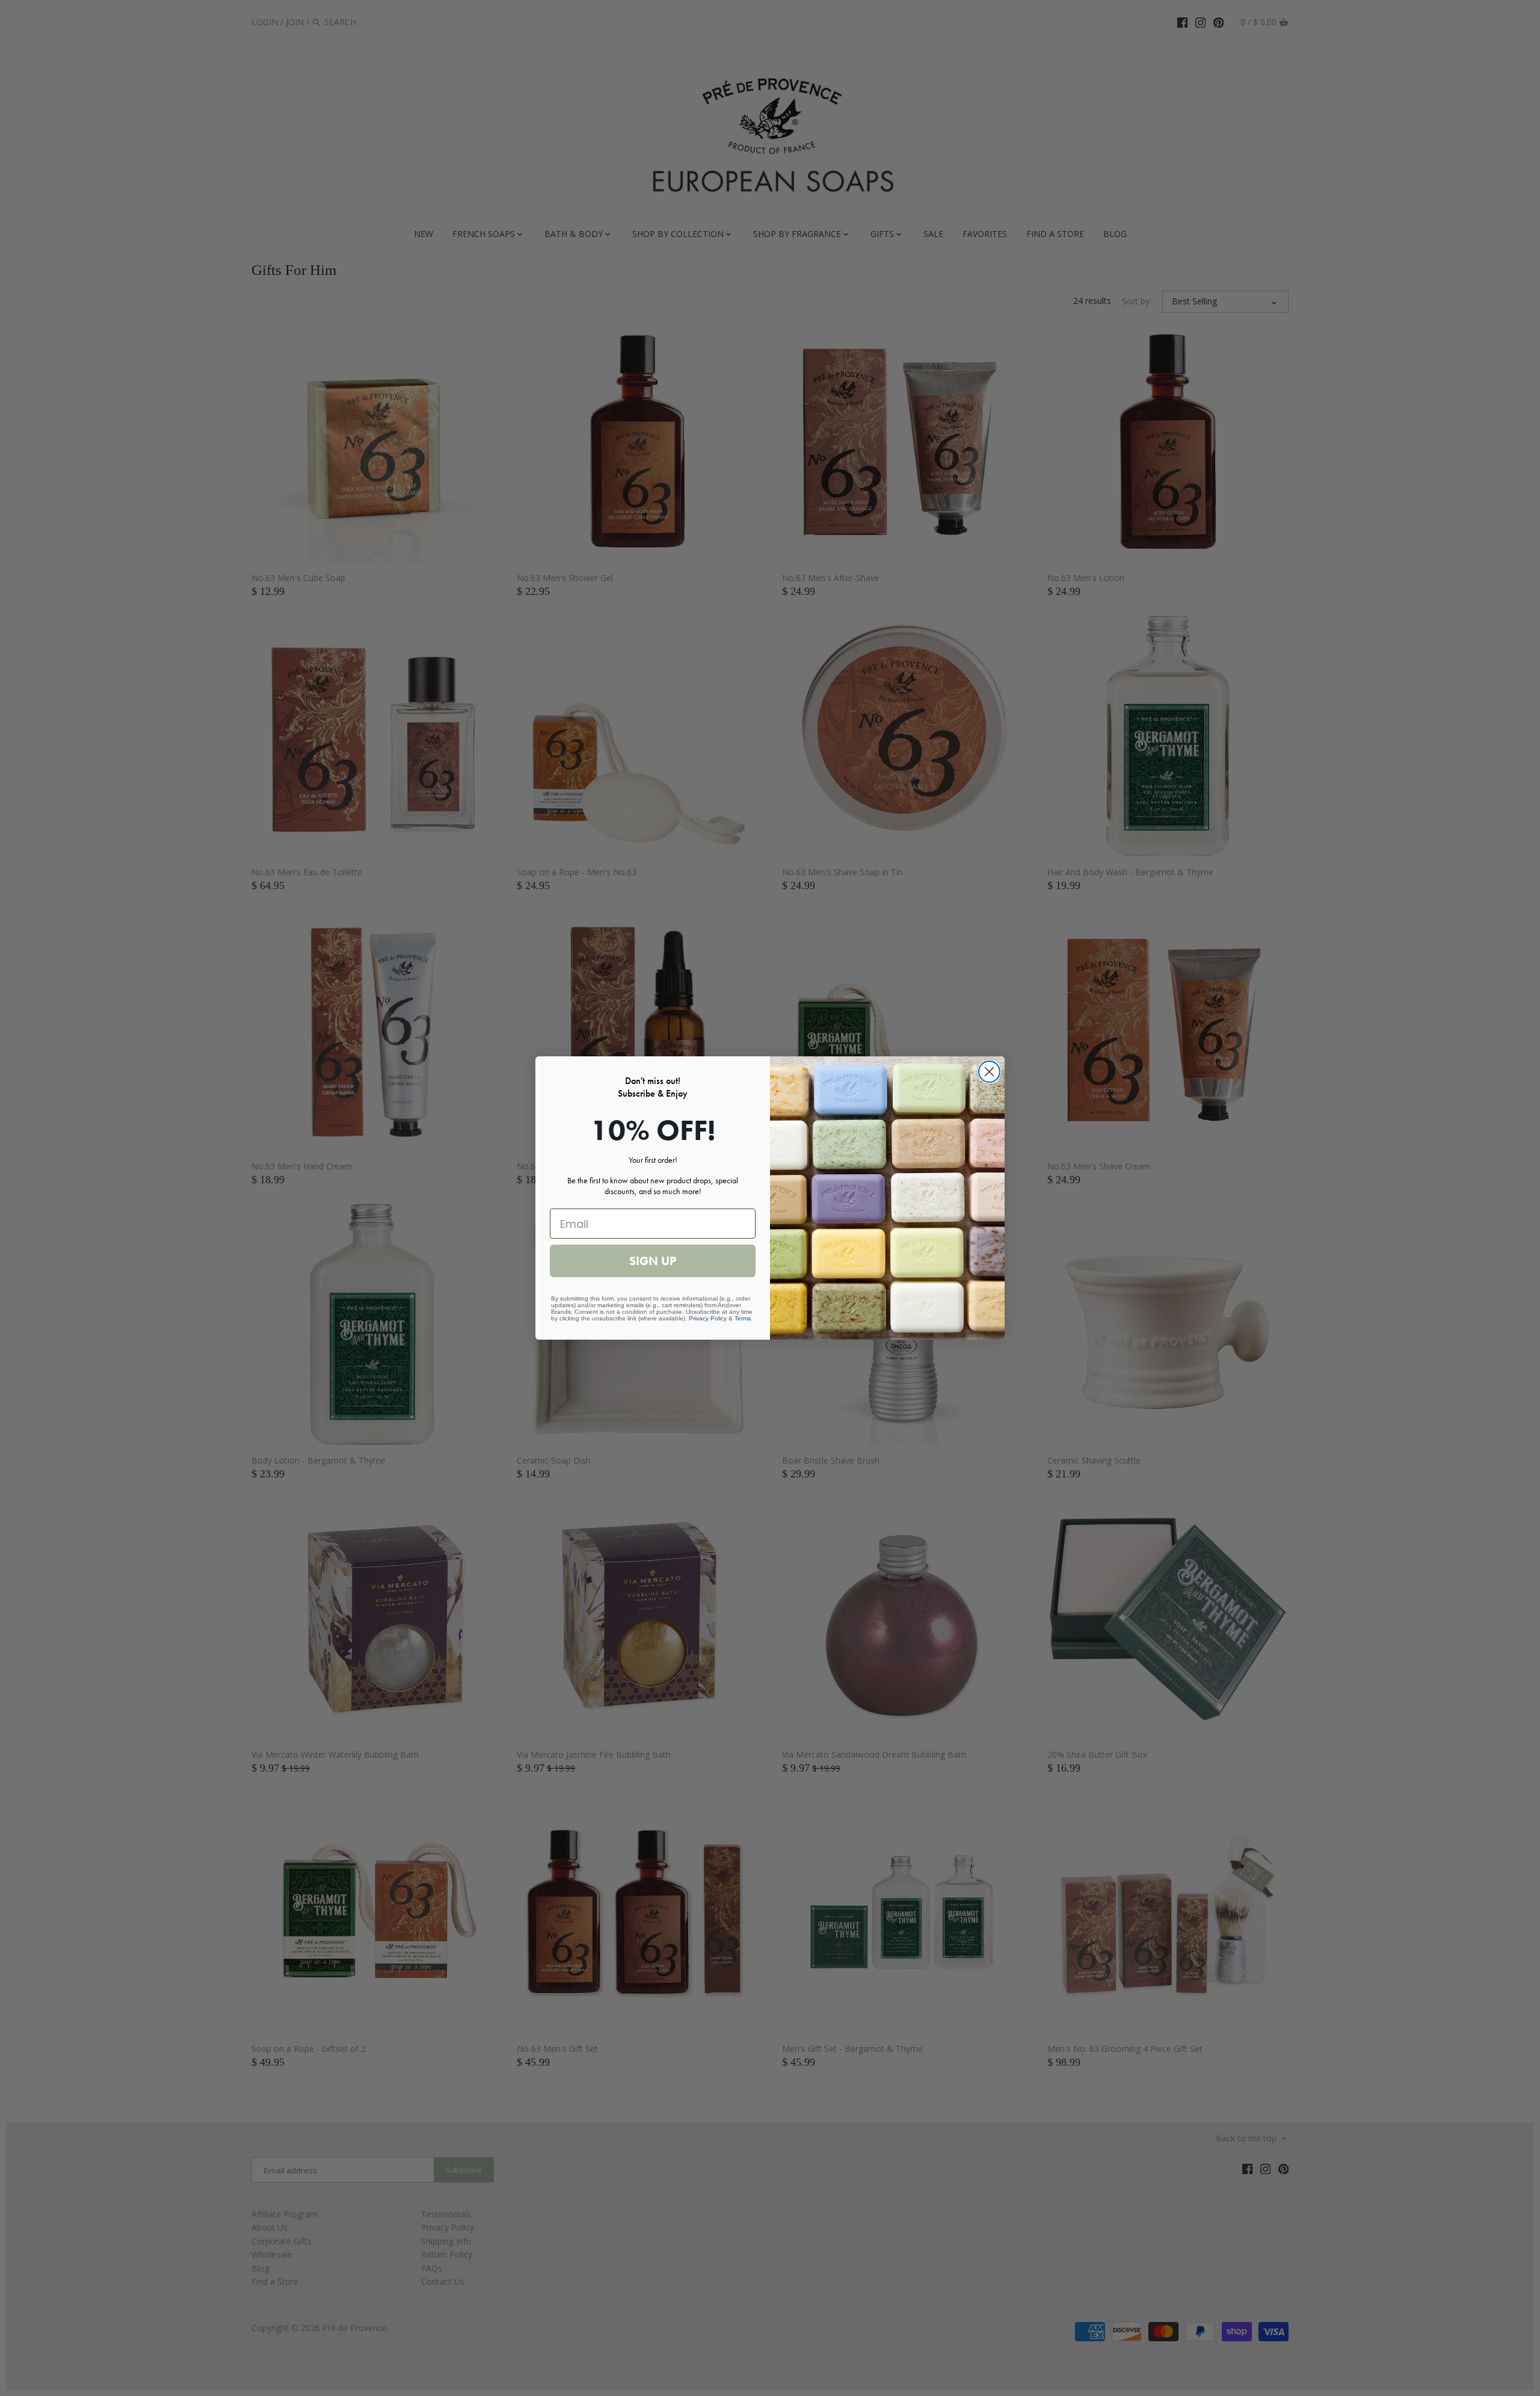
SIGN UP (653, 1261)
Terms (743, 1318)
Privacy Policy (708, 1318)
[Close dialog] (989, 1072)
